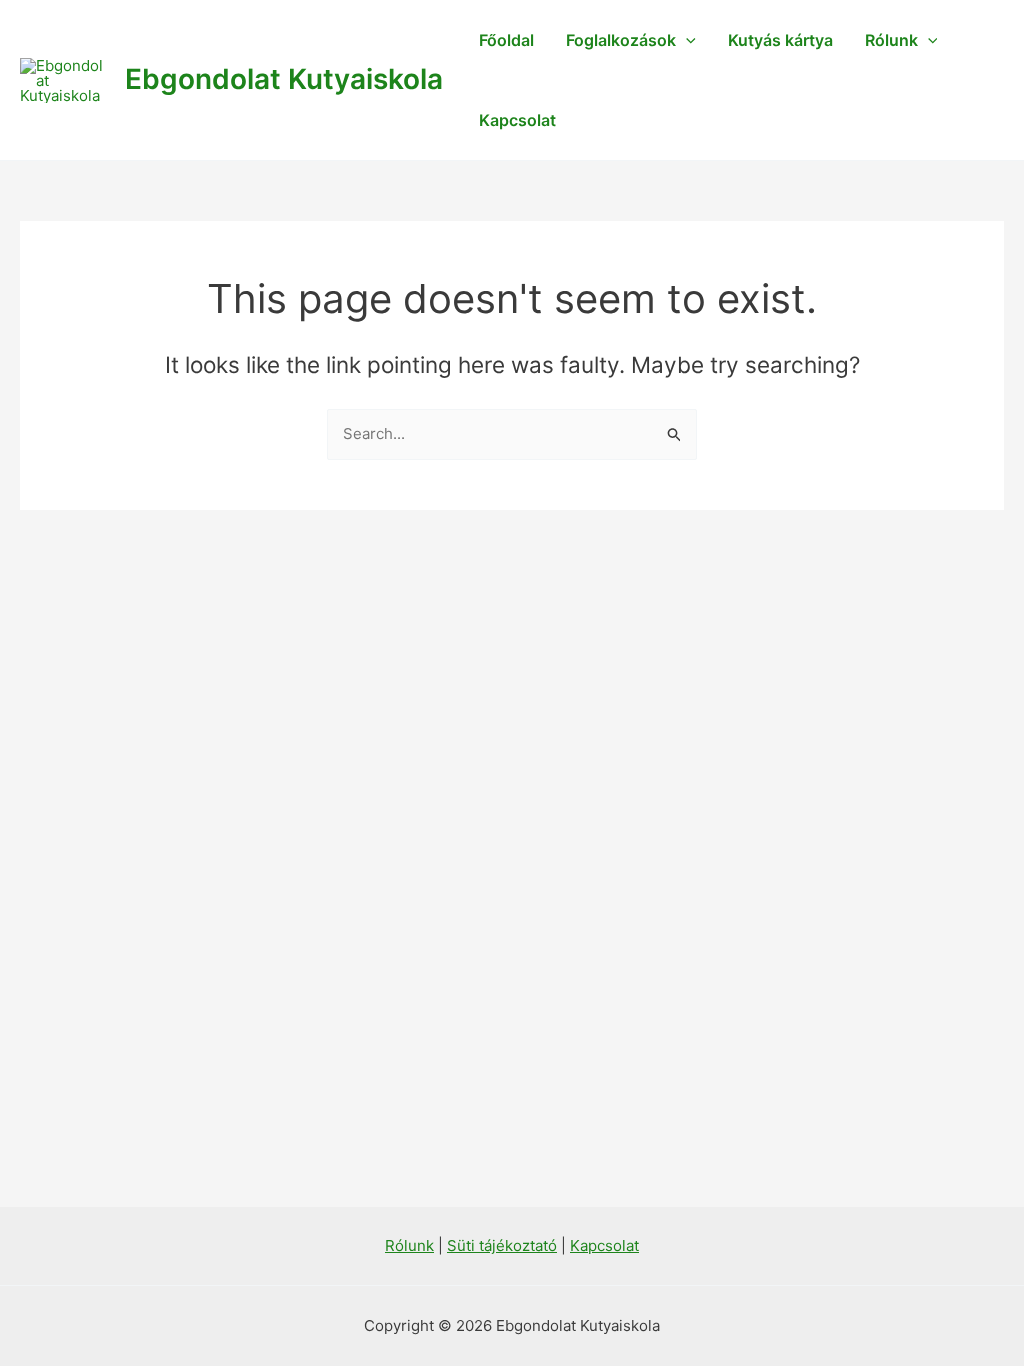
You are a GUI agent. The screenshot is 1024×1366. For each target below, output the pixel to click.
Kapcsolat (517, 120)
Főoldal (506, 40)
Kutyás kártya (780, 40)
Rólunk (891, 40)
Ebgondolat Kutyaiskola (284, 79)
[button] (686, 40)
